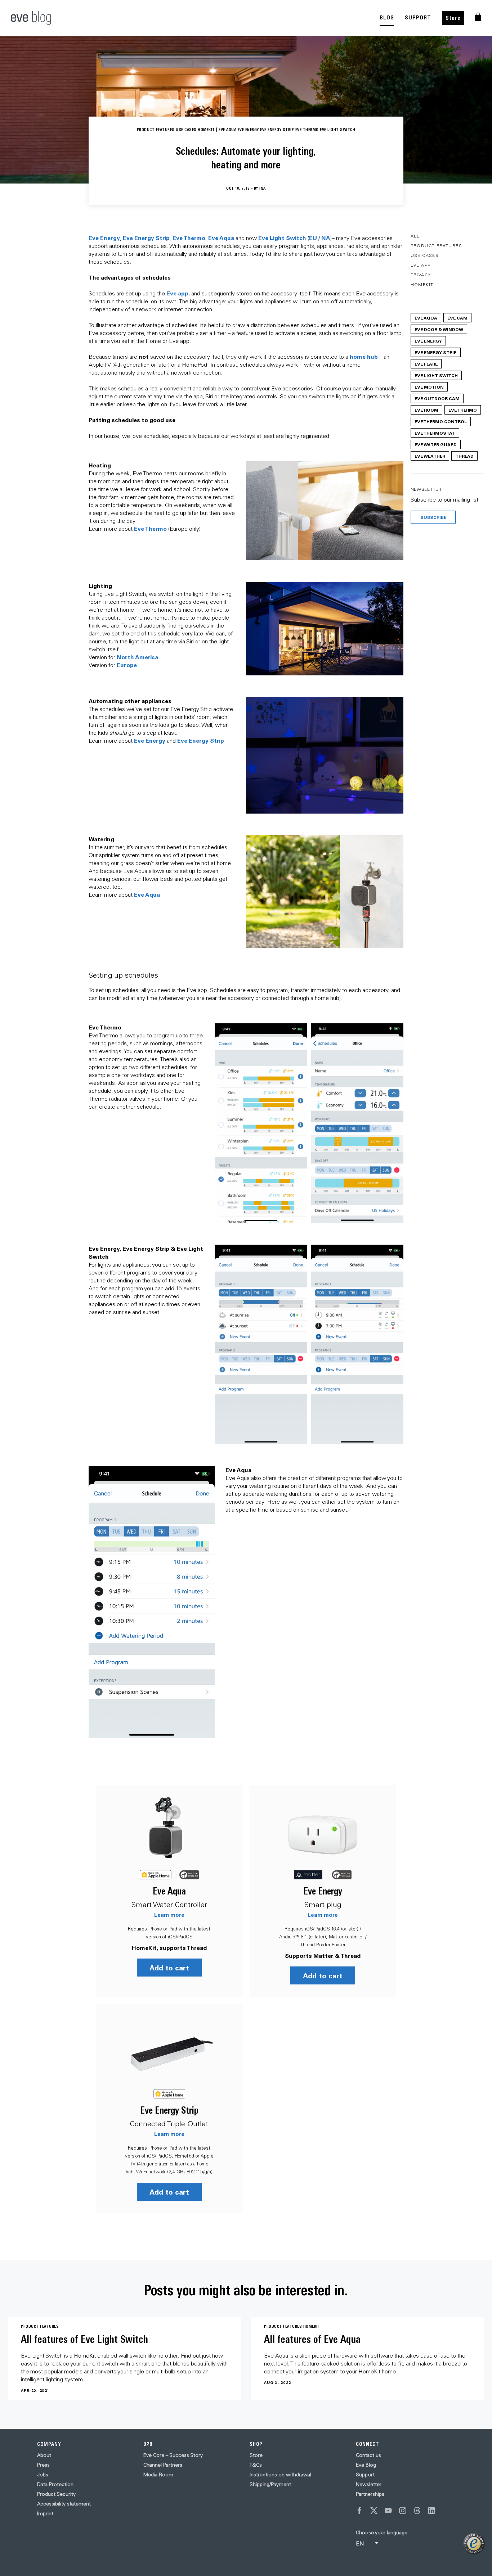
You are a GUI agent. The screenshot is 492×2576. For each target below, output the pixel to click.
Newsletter (369, 2484)
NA (326, 238)
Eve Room (426, 410)
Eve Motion (429, 387)
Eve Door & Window (439, 329)
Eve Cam (457, 318)
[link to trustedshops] (474, 2544)
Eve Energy (104, 238)
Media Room (158, 2475)
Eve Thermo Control (441, 421)
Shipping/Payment (270, 2484)
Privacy (421, 275)
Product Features (436, 246)
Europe (127, 665)
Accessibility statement (64, 2504)
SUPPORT (418, 17)
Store (453, 18)
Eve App (421, 265)
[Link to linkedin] (431, 2511)
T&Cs (256, 2465)
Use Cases (425, 255)
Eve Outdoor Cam (437, 398)
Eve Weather (430, 456)
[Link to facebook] (359, 2511)
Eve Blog (366, 2465)
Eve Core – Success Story (173, 2455)
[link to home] (31, 18)
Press (43, 2465)
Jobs (43, 2475)
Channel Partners (163, 2465)
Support (365, 2475)
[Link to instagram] (403, 2511)
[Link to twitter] (374, 2511)
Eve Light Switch (436, 375)
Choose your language (382, 2532)
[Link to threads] (417, 2511)
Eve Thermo (189, 238)
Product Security (56, 2494)
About (44, 2455)
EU (313, 238)
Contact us (368, 2455)
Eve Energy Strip (146, 238)
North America (137, 657)
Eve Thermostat (435, 433)
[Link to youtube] (388, 2511)
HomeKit (422, 284)
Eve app (177, 293)
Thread (464, 456)
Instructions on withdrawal (280, 2475)
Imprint (45, 2513)
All (415, 236)
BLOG (387, 17)
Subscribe (433, 517)
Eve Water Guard (436, 444)
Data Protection (55, 2484)
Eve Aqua (221, 238)
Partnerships (370, 2494)
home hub (364, 356)
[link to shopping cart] (478, 17)
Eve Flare (426, 364)
